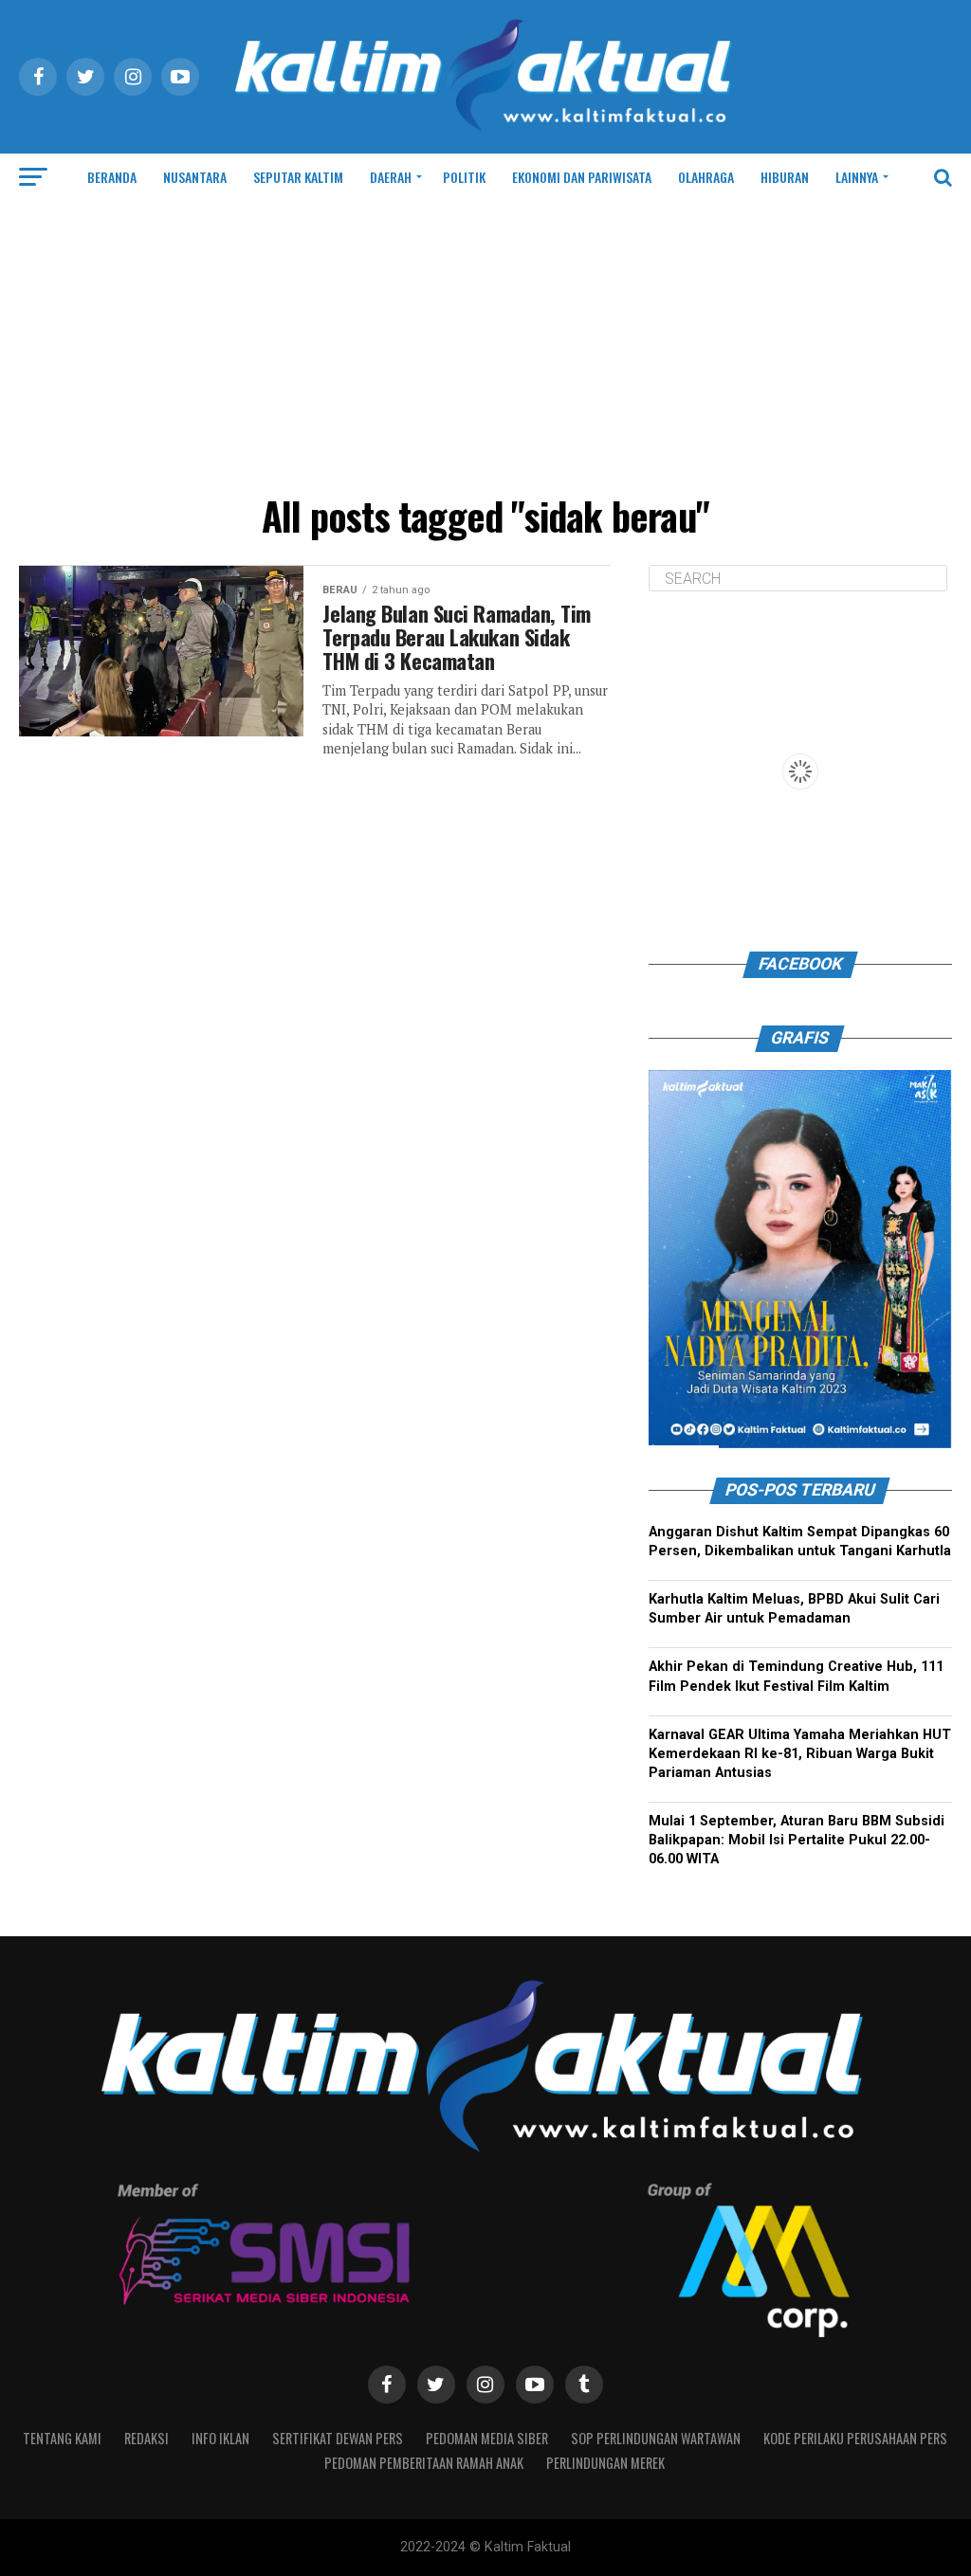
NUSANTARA (195, 177)
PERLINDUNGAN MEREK (605, 2463)
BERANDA (112, 177)
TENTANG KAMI (62, 2438)
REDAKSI (147, 2438)
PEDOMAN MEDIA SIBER (487, 2438)
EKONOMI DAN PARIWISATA (582, 177)
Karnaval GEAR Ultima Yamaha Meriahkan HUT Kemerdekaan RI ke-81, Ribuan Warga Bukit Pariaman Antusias (800, 1754)
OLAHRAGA (706, 177)
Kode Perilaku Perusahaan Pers (855, 2438)
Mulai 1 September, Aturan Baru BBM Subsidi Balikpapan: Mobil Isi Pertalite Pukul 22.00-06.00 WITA (797, 1840)
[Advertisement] (485, 343)
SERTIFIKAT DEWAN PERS (338, 2438)
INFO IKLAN (220, 2438)
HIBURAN (785, 177)
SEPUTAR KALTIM (298, 177)
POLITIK (464, 177)
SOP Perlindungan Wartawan (656, 2438)
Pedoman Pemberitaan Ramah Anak (424, 2463)
